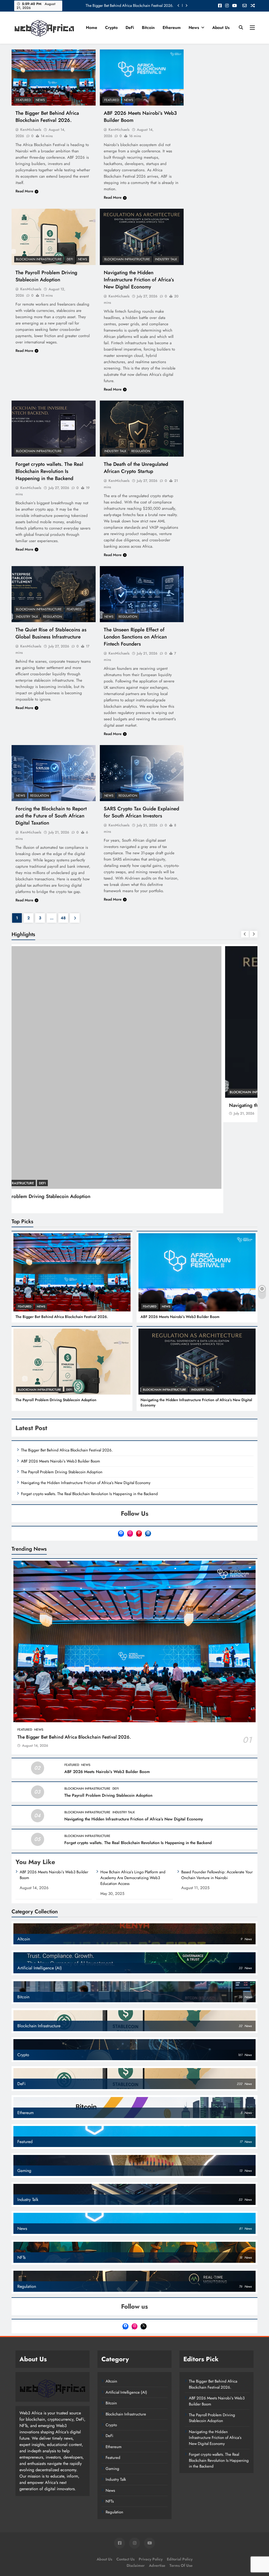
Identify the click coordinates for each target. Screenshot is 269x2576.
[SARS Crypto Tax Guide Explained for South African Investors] (142, 773)
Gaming (112, 2378)
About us (221, 28)
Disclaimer (136, 2474)
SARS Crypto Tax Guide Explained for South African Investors (141, 812)
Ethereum (172, 28)
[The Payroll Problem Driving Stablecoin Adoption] (54, 237)
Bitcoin (148, 28)
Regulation (141, 451)
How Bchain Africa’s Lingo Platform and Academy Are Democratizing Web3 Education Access (133, 1787)
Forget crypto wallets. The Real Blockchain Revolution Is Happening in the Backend (49, 471)
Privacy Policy (151, 2468)
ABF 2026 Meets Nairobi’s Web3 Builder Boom (180, 1226)
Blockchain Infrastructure (39, 259)
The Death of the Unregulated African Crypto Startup (136, 468)
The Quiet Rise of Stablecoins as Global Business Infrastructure (51, 633)
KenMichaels (31, 129)
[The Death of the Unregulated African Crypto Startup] (142, 429)
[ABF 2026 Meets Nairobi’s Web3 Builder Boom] (142, 78)
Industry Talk (166, 259)
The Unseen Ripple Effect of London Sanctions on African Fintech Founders (135, 637)
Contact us (125, 2468)
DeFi (130, 28)
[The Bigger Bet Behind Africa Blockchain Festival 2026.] (54, 78)
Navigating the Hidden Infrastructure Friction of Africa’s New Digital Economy (139, 280)
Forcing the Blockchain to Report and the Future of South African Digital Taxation (51, 816)
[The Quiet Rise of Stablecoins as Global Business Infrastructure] (54, 594)
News (194, 28)
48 (63, 918)
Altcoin (111, 2290)
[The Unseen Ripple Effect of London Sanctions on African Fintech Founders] (142, 594)
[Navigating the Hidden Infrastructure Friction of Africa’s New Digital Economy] (142, 237)
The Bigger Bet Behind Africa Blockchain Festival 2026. (47, 117)
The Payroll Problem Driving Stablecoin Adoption (134, 6)
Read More (24, 191)
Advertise (157, 2474)
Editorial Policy (180, 2468)
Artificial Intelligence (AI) (126, 2301)
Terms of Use (181, 2474)
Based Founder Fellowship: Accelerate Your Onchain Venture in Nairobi (217, 1784)
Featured (23, 100)
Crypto (111, 28)
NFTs (110, 2410)
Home (92, 28)
